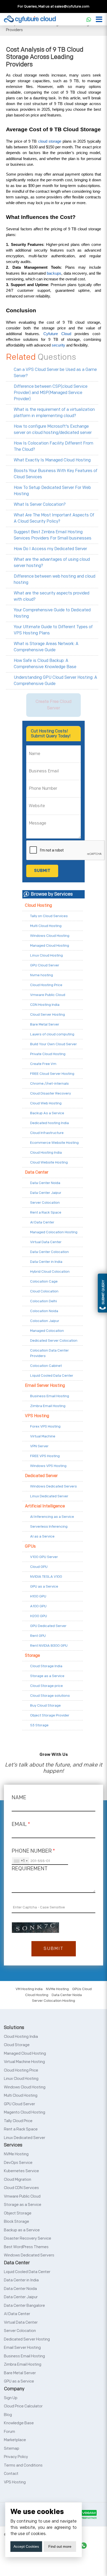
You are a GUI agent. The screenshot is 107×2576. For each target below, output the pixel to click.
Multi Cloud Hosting (46, 926)
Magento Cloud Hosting (25, 2112)
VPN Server (39, 1446)
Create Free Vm (43, 1064)
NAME (19, 1798)
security (59, 345)
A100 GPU (38, 1606)
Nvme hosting (42, 975)
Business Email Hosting (50, 1396)
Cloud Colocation (44, 1291)
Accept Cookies (26, 2546)
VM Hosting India (29, 1989)
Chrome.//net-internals (49, 1083)
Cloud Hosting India (46, 1152)
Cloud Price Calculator (23, 2406)
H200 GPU (39, 1616)
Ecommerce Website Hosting (54, 1143)
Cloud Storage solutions (50, 1696)
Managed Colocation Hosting (54, 1232)
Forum (9, 2432)
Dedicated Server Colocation (54, 1341)
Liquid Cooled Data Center (52, 1376)
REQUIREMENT (30, 1869)
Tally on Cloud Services (49, 916)
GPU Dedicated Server (48, 1626)
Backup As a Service (47, 1113)
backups (54, 273)
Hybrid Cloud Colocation (50, 1272)
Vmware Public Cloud (48, 995)
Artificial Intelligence (45, 1506)
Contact (11, 2474)
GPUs (30, 1546)
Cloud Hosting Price (46, 985)
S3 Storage (39, 1725)
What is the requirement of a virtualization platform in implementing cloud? (54, 413)
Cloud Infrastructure (47, 1133)
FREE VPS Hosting (45, 1456)
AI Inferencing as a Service (52, 1517)
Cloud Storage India (46, 1666)
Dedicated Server (41, 1476)
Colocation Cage (44, 1281)
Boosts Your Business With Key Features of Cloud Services (56, 474)
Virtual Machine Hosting (24, 2062)
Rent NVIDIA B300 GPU (49, 1646)
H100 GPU (38, 1596)
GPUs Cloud (82, 1989)
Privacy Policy (16, 2457)
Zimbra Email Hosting (48, 1406)
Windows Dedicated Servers (53, 1486)
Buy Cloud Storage (45, 1705)
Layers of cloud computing (52, 1034)
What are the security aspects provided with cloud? (52, 596)
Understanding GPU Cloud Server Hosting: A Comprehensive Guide (55, 681)
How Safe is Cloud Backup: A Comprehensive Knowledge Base (45, 664)
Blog (8, 2415)
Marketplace (15, 2440)
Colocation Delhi (44, 1301)
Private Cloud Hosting (48, 1054)
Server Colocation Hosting (53, 2001)
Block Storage (16, 2222)
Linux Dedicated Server (49, 1496)
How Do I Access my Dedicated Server (50, 549)
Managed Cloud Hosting (50, 946)
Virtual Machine (43, 1436)
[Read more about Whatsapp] (89, 19)
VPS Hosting (37, 1416)
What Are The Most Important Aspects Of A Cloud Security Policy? (54, 518)
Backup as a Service (22, 2230)
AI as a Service (42, 1536)
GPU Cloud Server (45, 965)
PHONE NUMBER (33, 1851)
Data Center (37, 1172)
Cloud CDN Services (21, 2188)
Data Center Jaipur (46, 1193)
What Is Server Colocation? (40, 505)
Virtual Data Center (46, 1242)
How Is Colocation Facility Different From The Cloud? (53, 446)
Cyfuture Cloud (56, 334)
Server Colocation (45, 1203)
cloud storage (50, 141)
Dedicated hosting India (49, 1123)
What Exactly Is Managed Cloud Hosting (52, 460)
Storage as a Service (47, 1676)
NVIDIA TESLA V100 (46, 1577)
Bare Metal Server (45, 1024)
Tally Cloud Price (18, 2121)
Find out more (60, 2546)
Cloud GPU (39, 1567)
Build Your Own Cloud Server (53, 1044)
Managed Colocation (47, 1331)
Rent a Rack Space (46, 1212)
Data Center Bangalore (24, 2306)
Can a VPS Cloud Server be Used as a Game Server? (55, 373)
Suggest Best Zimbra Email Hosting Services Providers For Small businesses (53, 535)
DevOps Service (18, 2163)
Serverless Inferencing (49, 1526)
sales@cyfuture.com (72, 6)
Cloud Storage (17, 2045)
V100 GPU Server (44, 1557)
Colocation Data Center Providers (49, 1353)
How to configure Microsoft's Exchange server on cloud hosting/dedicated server (53, 430)
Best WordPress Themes (26, 2247)
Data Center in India (46, 1262)
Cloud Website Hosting (49, 1162)
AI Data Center (42, 1222)
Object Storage (18, 2213)
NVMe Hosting (57, 1989)
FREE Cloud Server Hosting (52, 1074)
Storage (32, 1656)
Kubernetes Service (21, 2171)
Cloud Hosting (38, 906)
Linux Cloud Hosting (46, 955)
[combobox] (21, 1861)
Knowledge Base (19, 2423)
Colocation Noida (44, 1311)
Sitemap (12, 2449)
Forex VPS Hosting (45, 1426)
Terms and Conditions (23, 2465)
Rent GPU (38, 1636)
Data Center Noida (45, 1183)
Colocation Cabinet (46, 1366)
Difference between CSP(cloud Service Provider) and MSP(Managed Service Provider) (51, 393)
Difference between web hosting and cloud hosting (55, 580)
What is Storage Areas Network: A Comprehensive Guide (46, 647)
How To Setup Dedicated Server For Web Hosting (52, 491)
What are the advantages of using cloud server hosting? (52, 563)
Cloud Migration (18, 2180)
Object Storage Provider (50, 1715)
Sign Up (11, 2398)
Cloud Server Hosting (48, 1015)
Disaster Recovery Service (28, 2238)
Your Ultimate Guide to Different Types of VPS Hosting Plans (53, 630)
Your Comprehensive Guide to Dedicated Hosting (52, 613)
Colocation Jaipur (45, 1321)
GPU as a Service (44, 1586)
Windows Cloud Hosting (50, 936)
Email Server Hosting (45, 1386)
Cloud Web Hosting (46, 1103)
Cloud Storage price (46, 1686)
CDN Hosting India (45, 1005)
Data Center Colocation (49, 1252)
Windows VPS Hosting (48, 1466)
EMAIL (21, 1824)
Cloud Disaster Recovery (51, 1093)
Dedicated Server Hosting (27, 2339)
